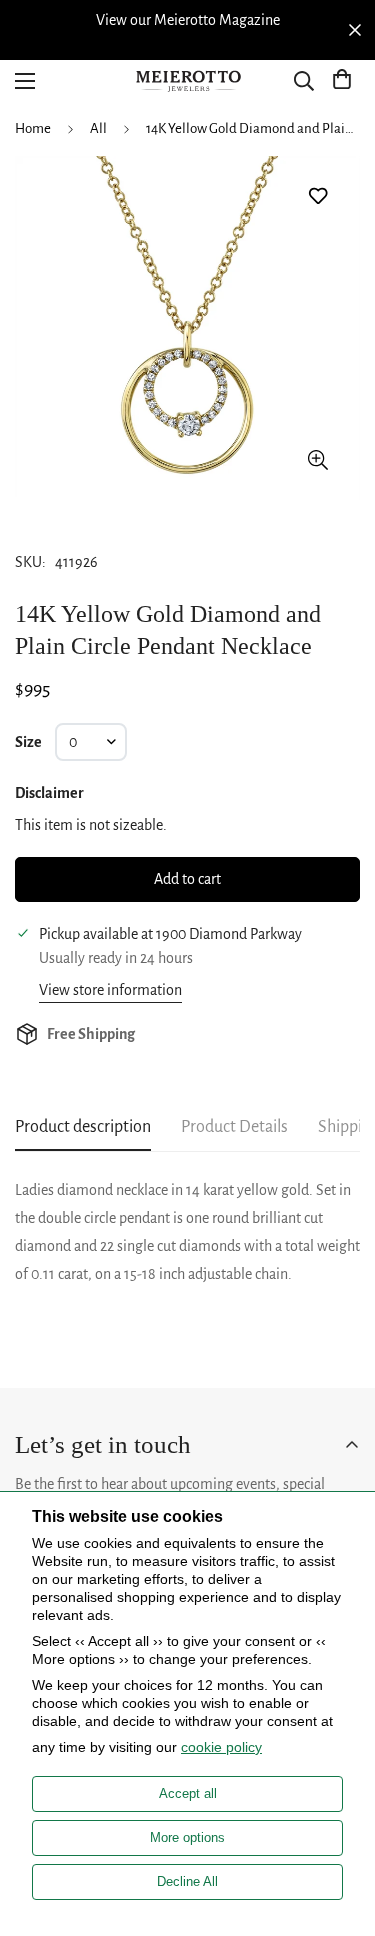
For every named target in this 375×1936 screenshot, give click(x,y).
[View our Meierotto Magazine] (187, 20)
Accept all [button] (188, 1793)
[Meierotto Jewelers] (188, 81)
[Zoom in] (317, 459)
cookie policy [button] (221, 1747)
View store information (110, 990)
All (98, 128)
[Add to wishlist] (317, 196)
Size (28, 742)
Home (33, 128)
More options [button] (187, 1837)
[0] (342, 81)
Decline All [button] (187, 1881)
